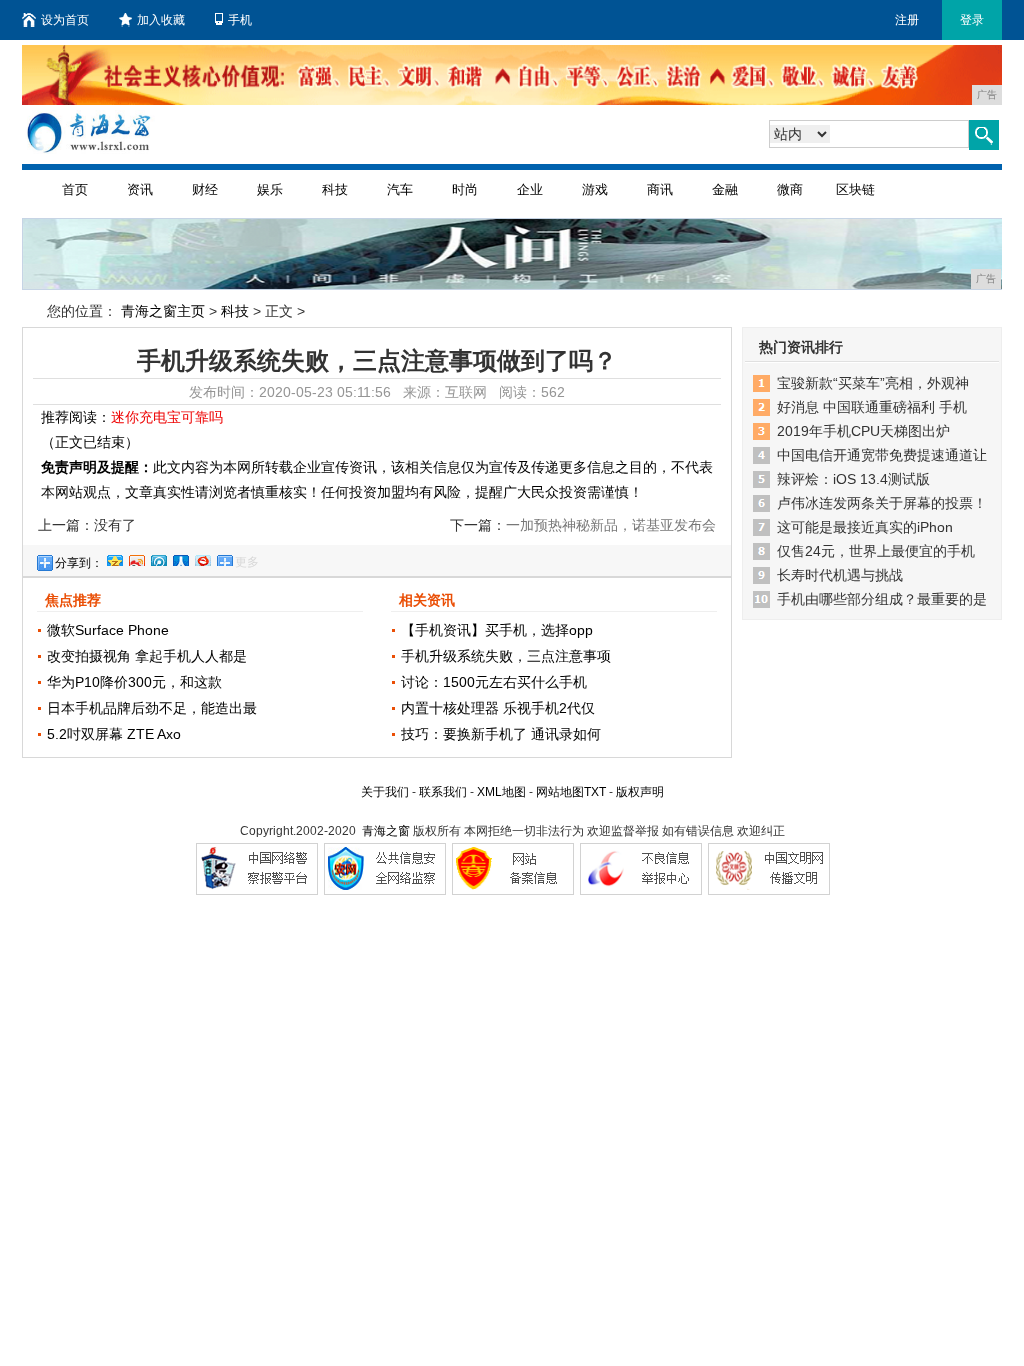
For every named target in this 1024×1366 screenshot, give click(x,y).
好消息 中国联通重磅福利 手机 (872, 407)
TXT (595, 792)
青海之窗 (386, 831)
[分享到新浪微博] (136, 558)
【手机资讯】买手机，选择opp (497, 630)
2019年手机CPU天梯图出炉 (863, 431)
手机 (240, 20)
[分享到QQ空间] (114, 558)
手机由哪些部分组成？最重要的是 (882, 599)
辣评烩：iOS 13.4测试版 (853, 479)
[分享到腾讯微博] (158, 558)
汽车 (400, 189)
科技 (335, 189)
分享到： (79, 563)
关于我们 (385, 792)
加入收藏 (161, 20)
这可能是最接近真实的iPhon (865, 527)
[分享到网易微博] (202, 558)
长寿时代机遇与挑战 (840, 575)
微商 (790, 189)
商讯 (660, 189)
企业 (530, 189)
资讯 (140, 189)
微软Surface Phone (108, 630)
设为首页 (65, 20)
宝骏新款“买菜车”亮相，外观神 (873, 383)
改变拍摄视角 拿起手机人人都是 (147, 656)
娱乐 (270, 189)
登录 (972, 20)
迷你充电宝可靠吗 (167, 417)
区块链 (855, 189)
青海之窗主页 (163, 311)
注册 (907, 20)
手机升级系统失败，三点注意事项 (506, 656)
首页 (75, 189)
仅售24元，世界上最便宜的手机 (876, 551)
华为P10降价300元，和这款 (134, 682)
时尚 (465, 189)
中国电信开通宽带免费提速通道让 (882, 455)
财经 (205, 189)
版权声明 (640, 792)
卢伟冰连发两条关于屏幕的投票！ (882, 503)
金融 (725, 189)
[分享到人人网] (180, 558)
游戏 (595, 189)
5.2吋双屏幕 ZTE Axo (114, 734)
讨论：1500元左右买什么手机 (494, 682)
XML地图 (501, 792)
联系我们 (443, 792)
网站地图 (560, 792)
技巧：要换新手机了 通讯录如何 (501, 734)
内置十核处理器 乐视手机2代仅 (498, 708)
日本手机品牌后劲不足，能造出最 (152, 708)
